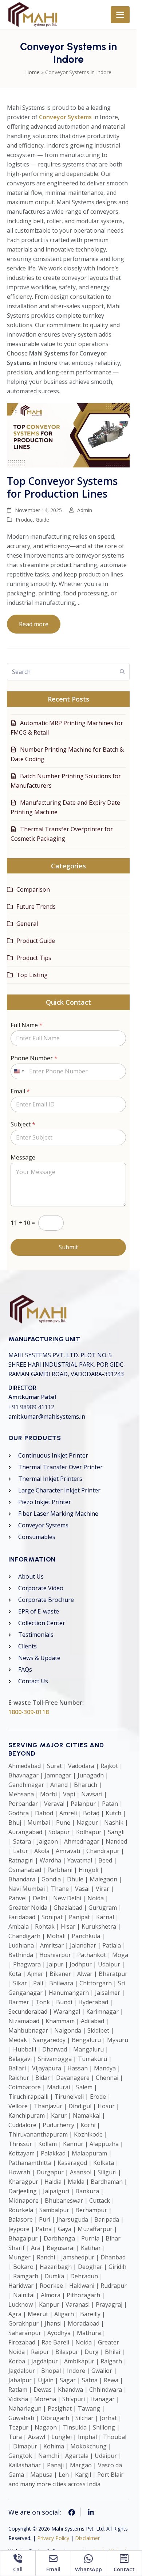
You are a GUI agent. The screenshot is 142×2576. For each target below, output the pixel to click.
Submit (71, 410)
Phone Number (64, 208)
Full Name (66, 171)
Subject (62, 277)
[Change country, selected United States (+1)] (58, 224)
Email (60, 244)
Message (62, 310)
